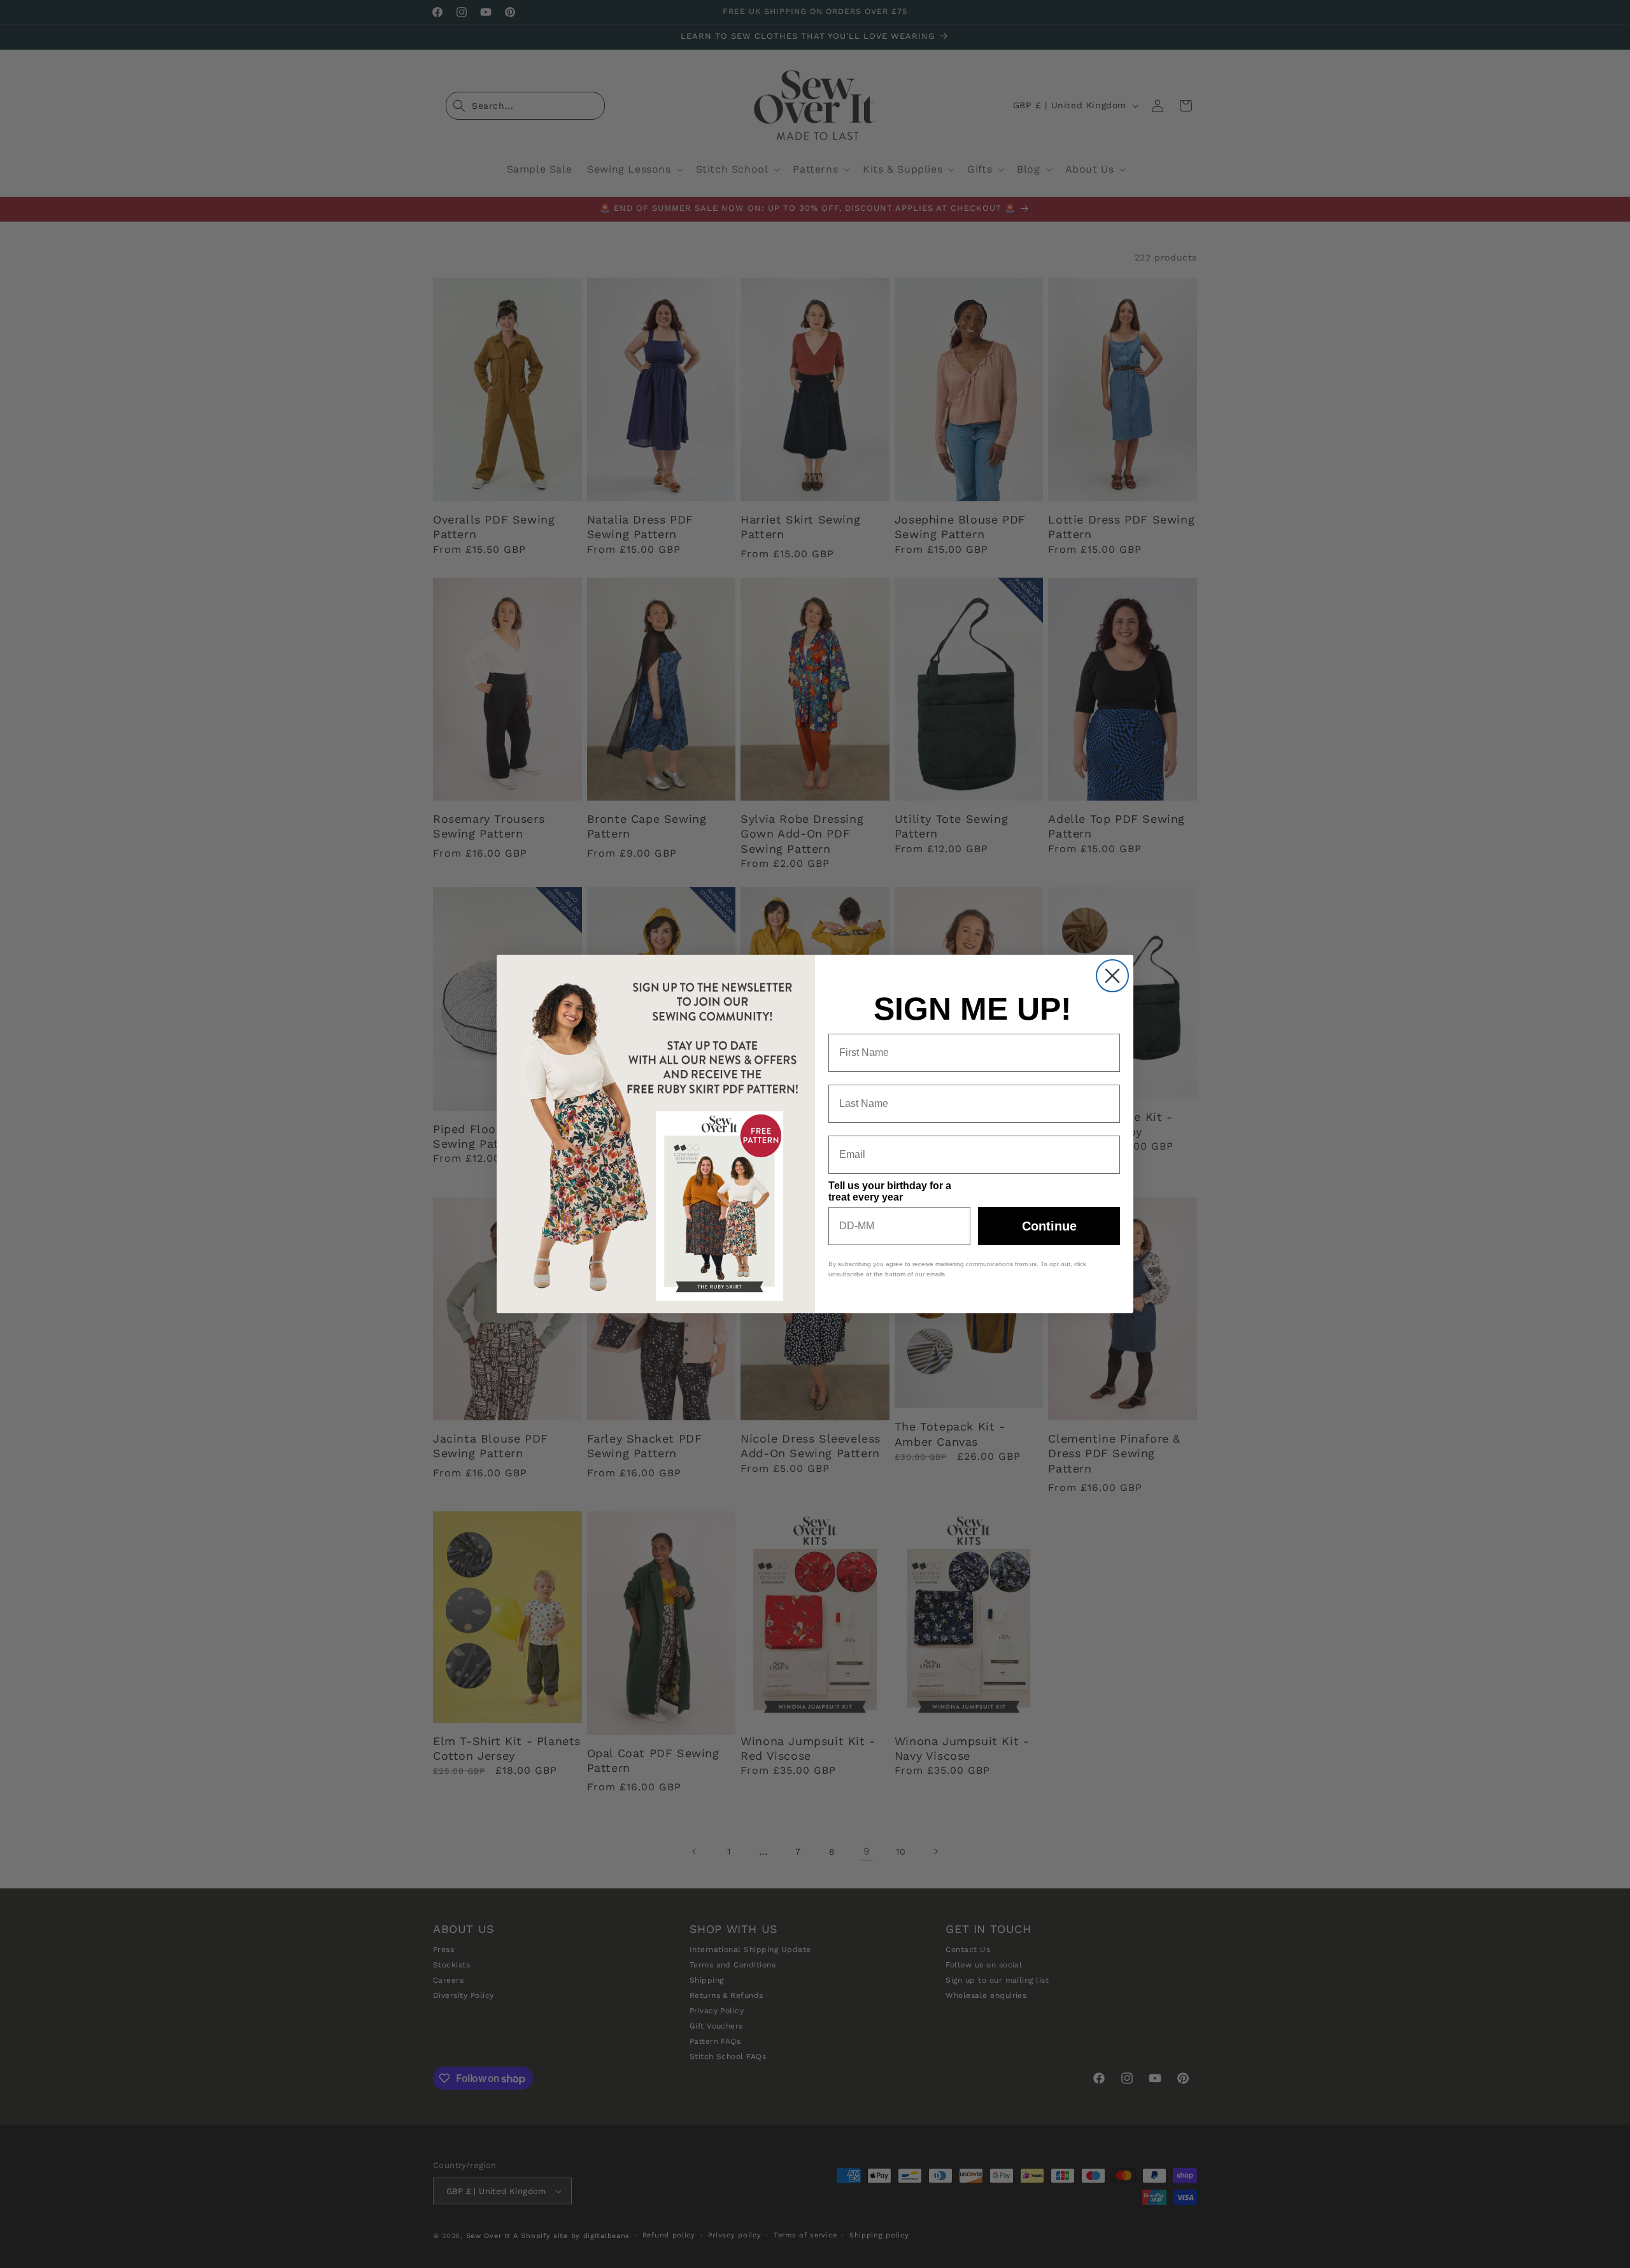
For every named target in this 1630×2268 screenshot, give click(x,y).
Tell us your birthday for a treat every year (890, 1191)
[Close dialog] (1112, 976)
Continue (1049, 1226)
